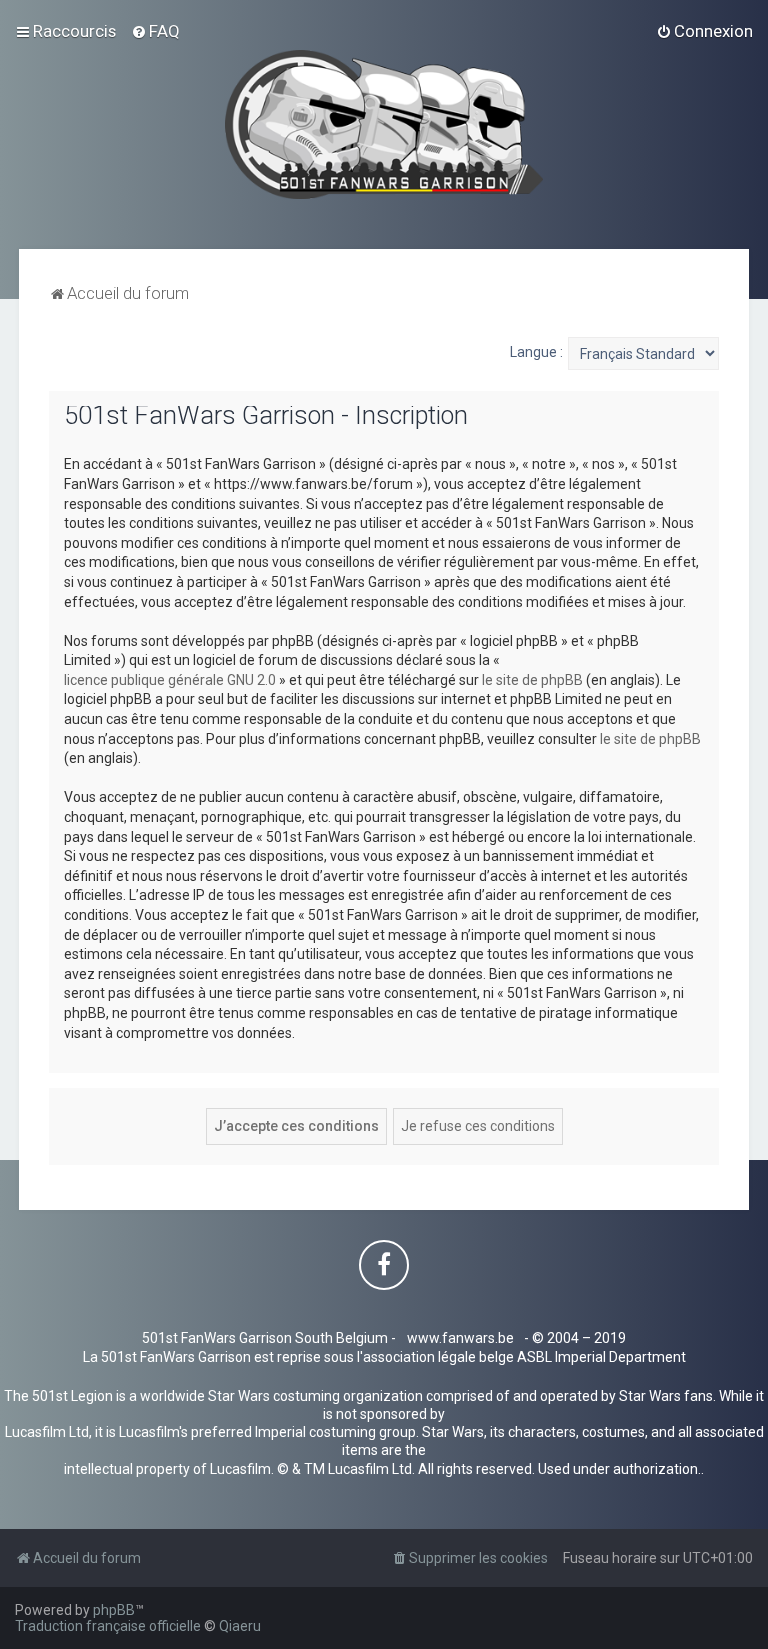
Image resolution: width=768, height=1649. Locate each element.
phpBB (114, 1610)
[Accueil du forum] (384, 124)
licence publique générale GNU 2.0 (170, 680)
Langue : (536, 352)
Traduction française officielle (108, 1626)
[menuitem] (155, 31)
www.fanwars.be (460, 1338)
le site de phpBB (532, 680)
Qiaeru (240, 1626)
